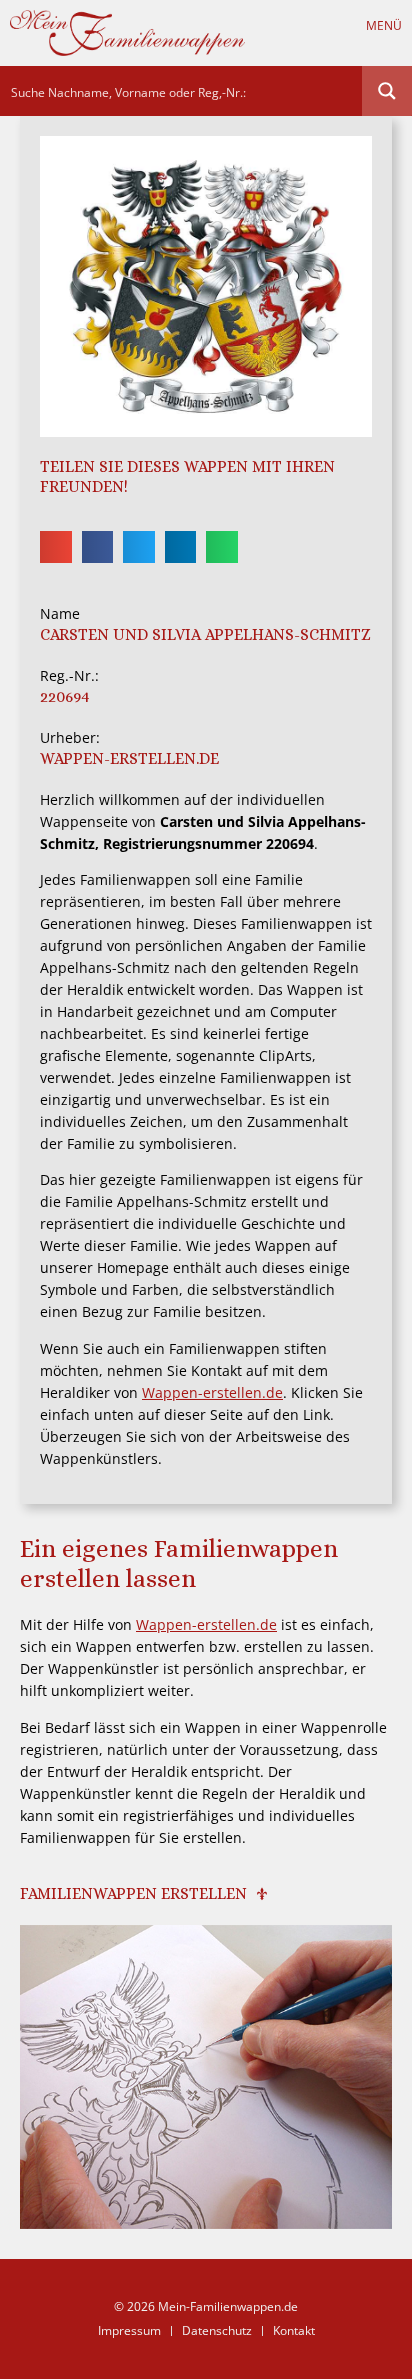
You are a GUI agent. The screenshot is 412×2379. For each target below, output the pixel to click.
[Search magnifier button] (387, 91)
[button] (389, 43)
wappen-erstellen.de (129, 758)
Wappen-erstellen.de (212, 1392)
